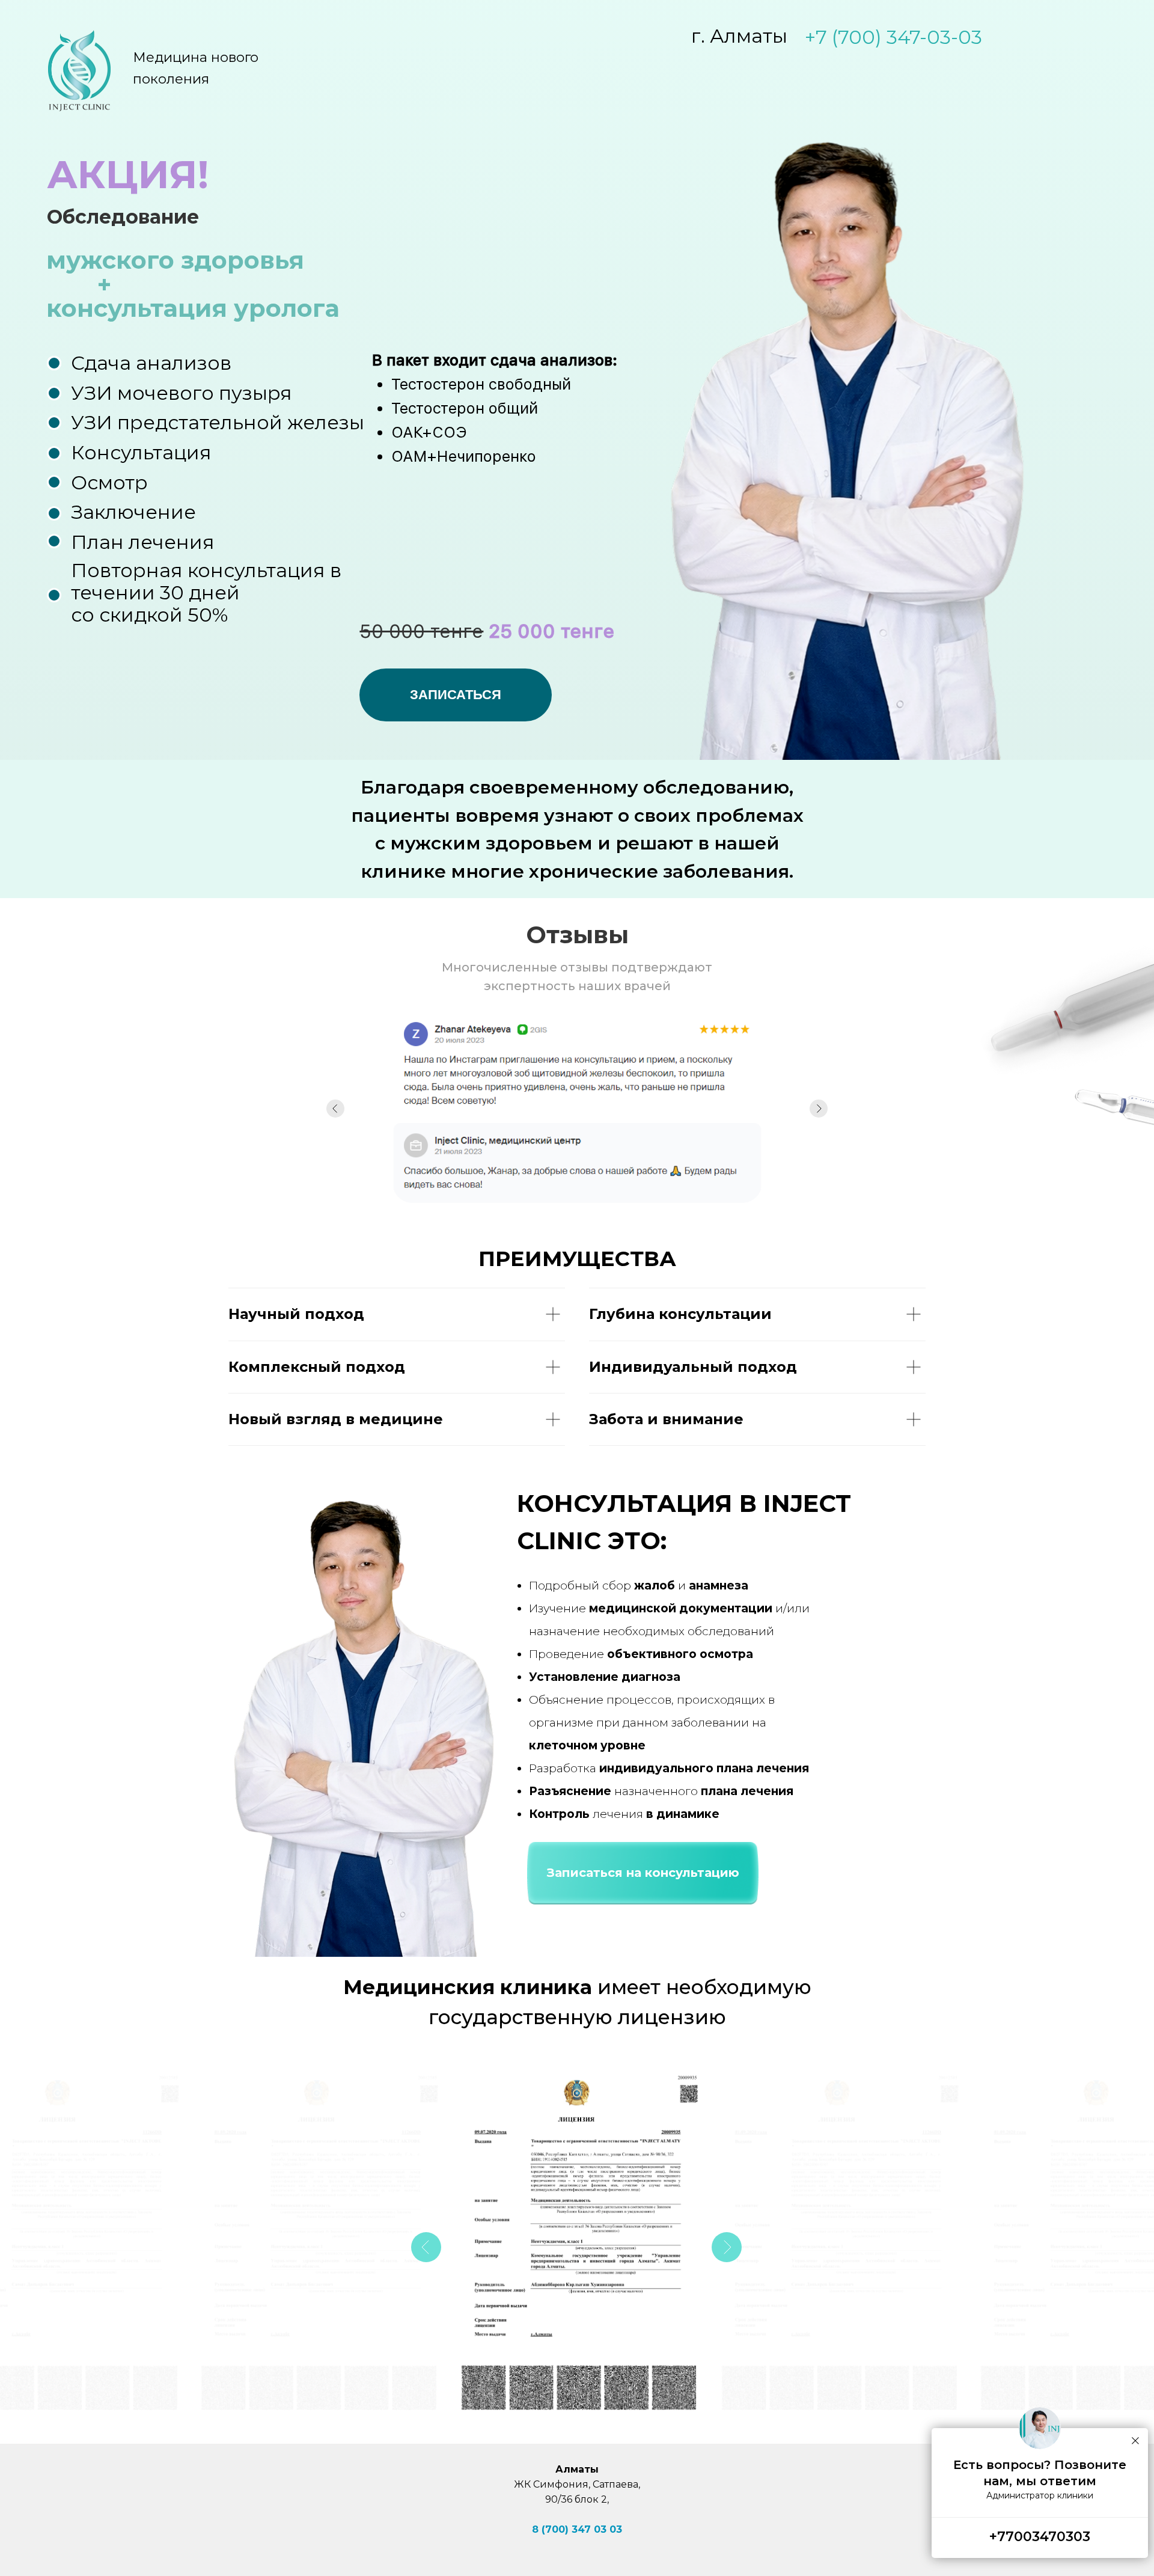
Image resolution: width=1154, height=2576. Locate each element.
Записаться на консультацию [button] (643, 1873)
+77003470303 (1040, 2537)
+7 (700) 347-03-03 (893, 37)
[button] (456, 695)
